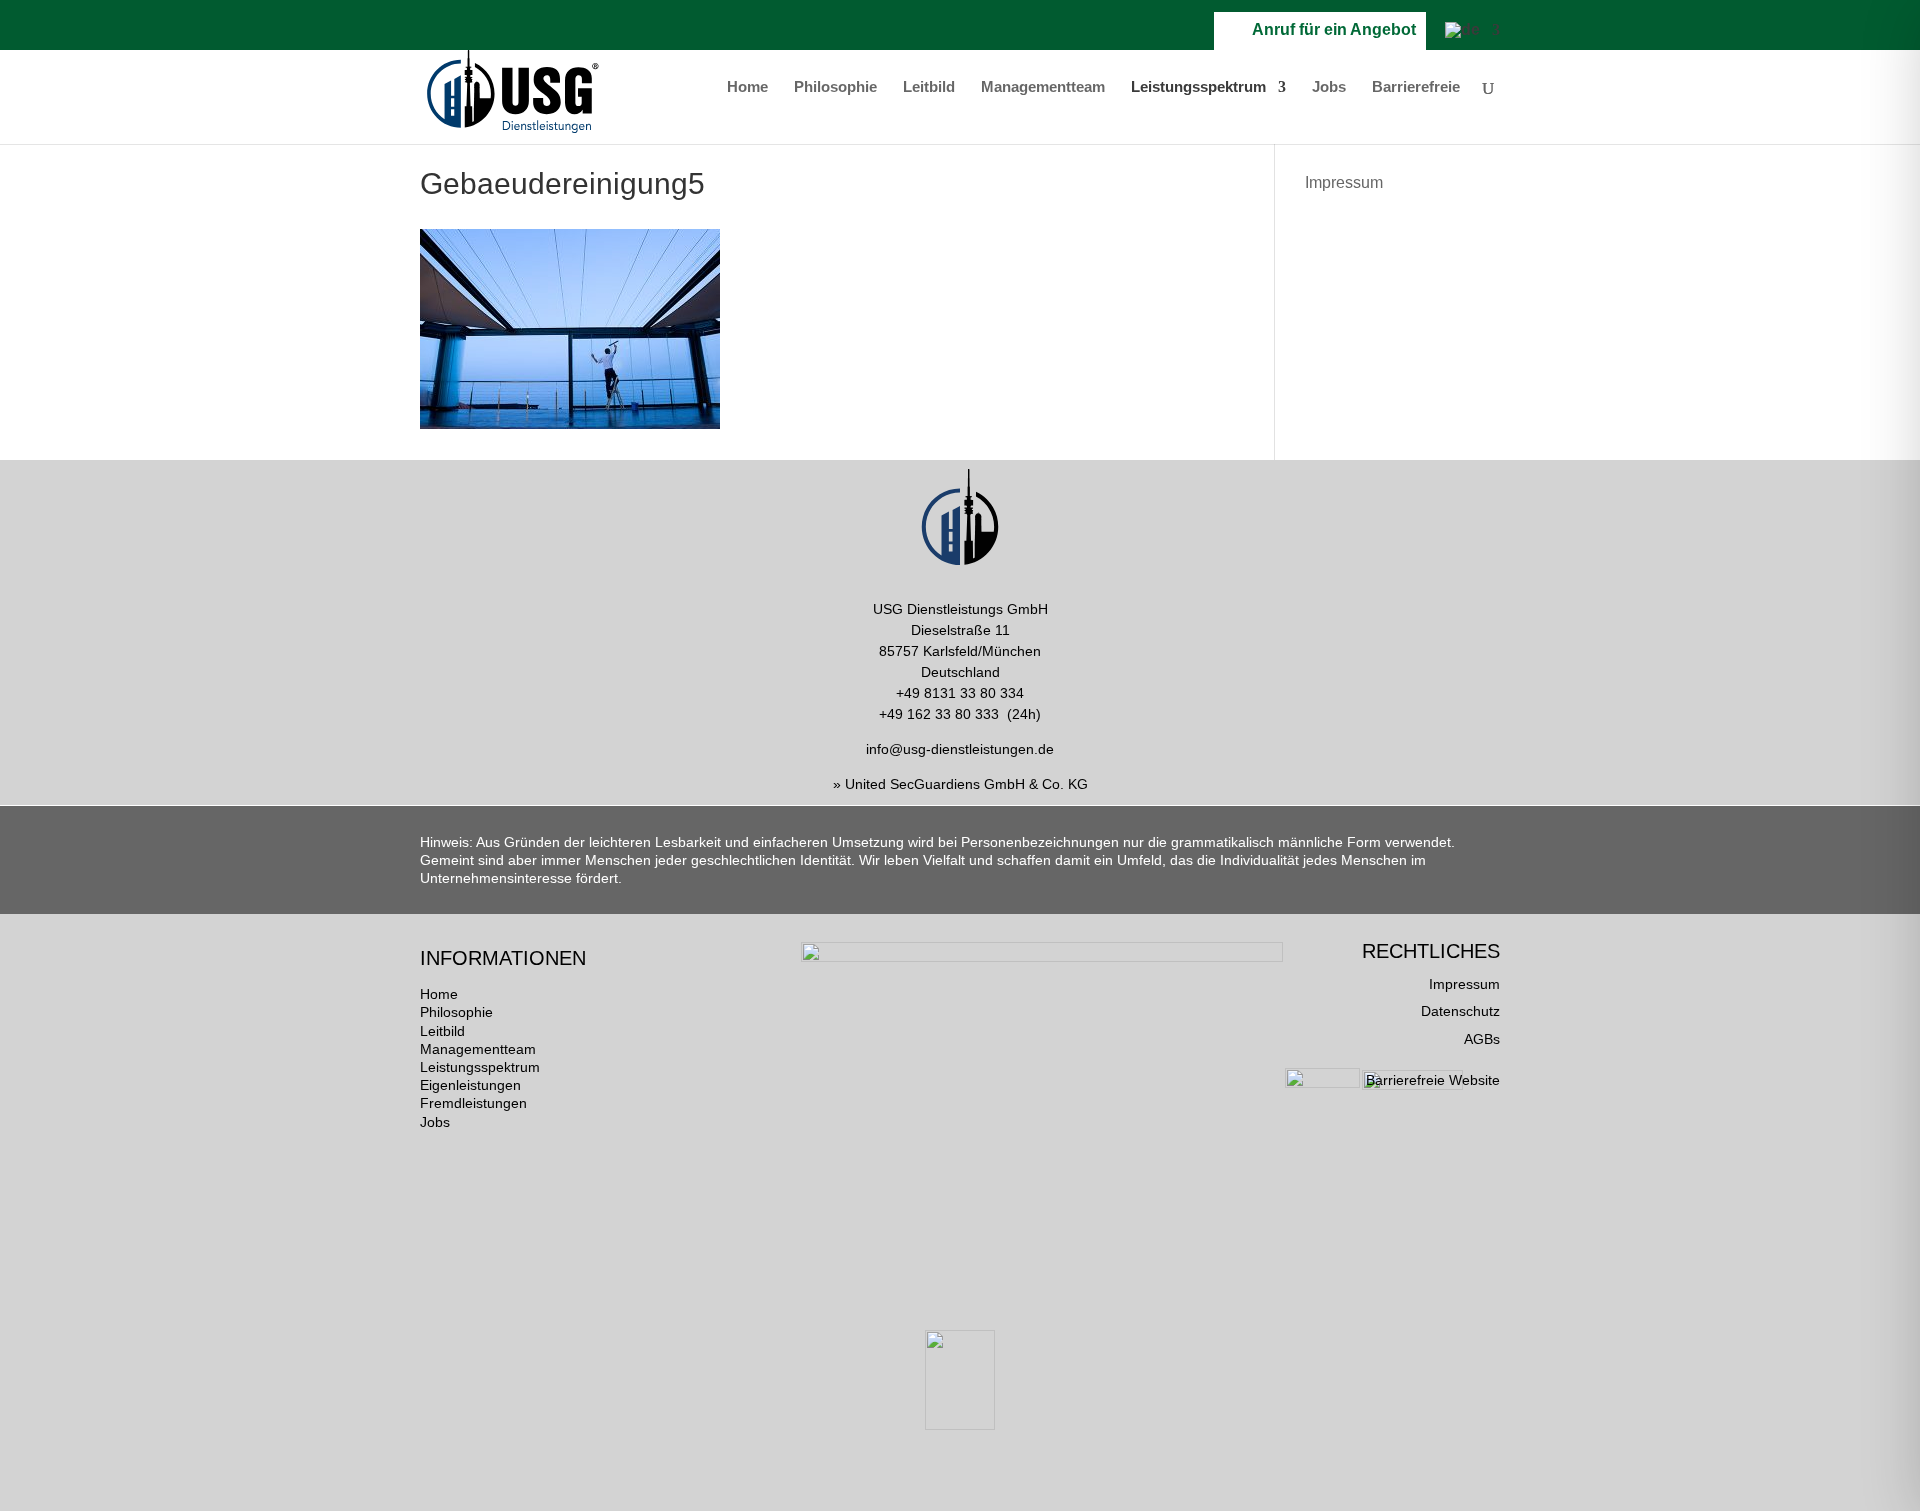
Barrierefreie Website (1433, 1080)
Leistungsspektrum (1198, 87)
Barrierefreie (1416, 87)
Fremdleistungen (473, 1103)
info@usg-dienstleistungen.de (960, 749)
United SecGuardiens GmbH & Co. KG (966, 784)
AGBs (1482, 1039)
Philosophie (835, 87)
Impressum (1344, 182)
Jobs (1329, 87)
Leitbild (929, 87)
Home (747, 87)
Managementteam (1043, 87)
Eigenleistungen (470, 1085)
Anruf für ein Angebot (1330, 29)
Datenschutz (1460, 1011)
